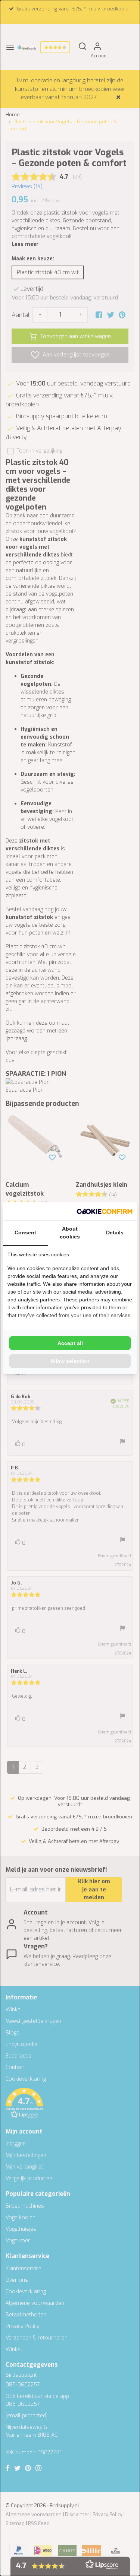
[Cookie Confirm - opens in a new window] (105, 1211)
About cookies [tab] (70, 1233)
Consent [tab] (25, 1233)
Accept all (70, 1343)
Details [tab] (115, 1233)
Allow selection (70, 1361)
